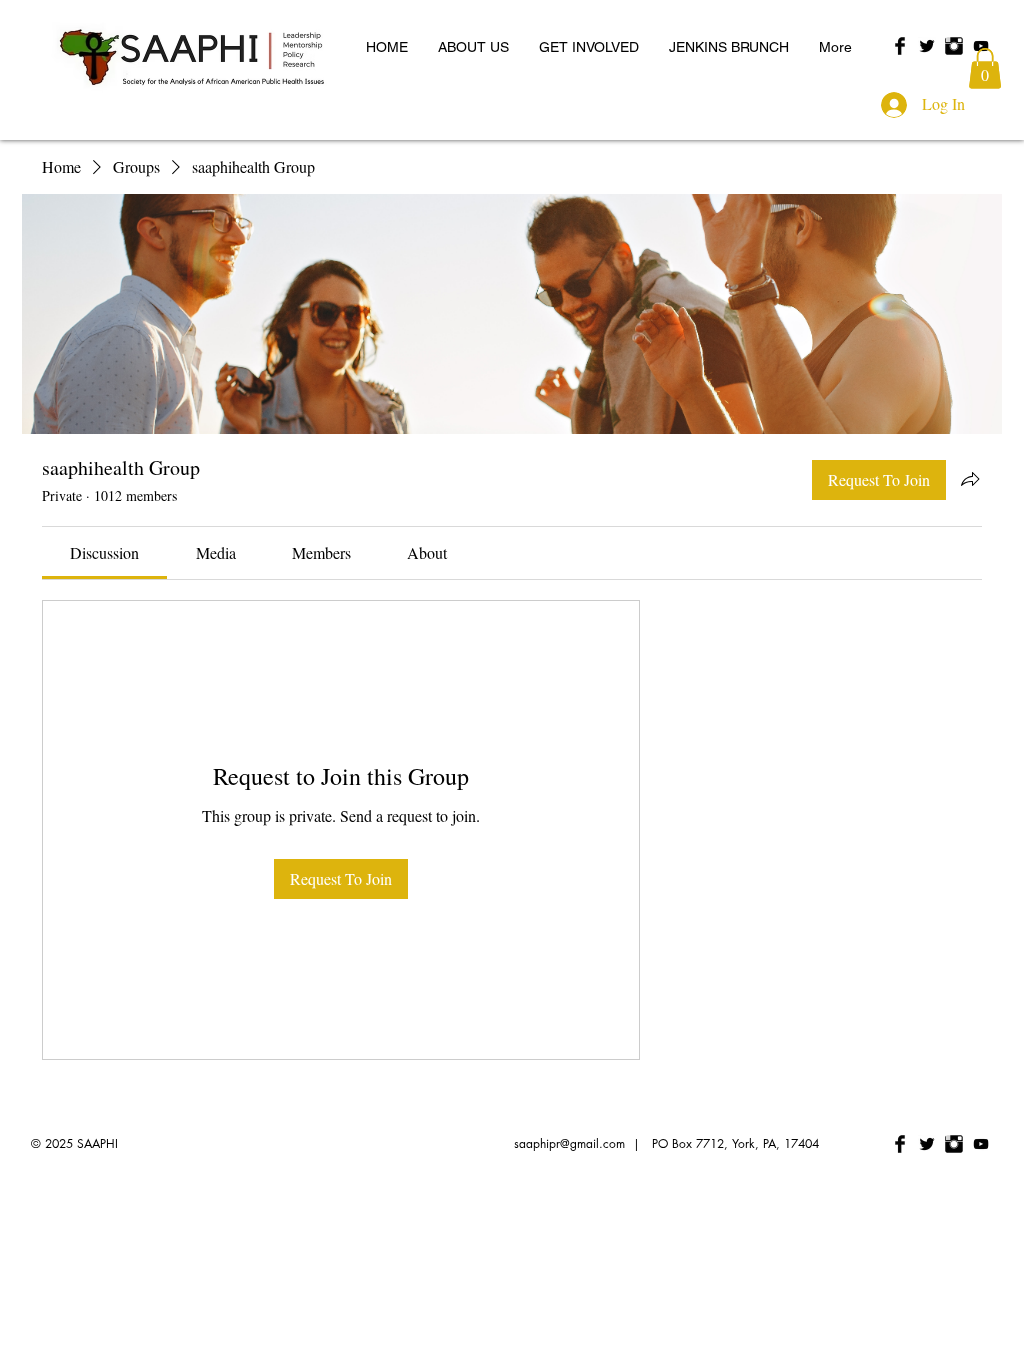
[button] (985, 68)
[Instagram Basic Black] (954, 46)
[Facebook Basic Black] (900, 46)
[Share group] (970, 479)
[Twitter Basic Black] (927, 46)
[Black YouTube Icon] (981, 46)
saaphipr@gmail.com (569, 1143)
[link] (104, 552)
